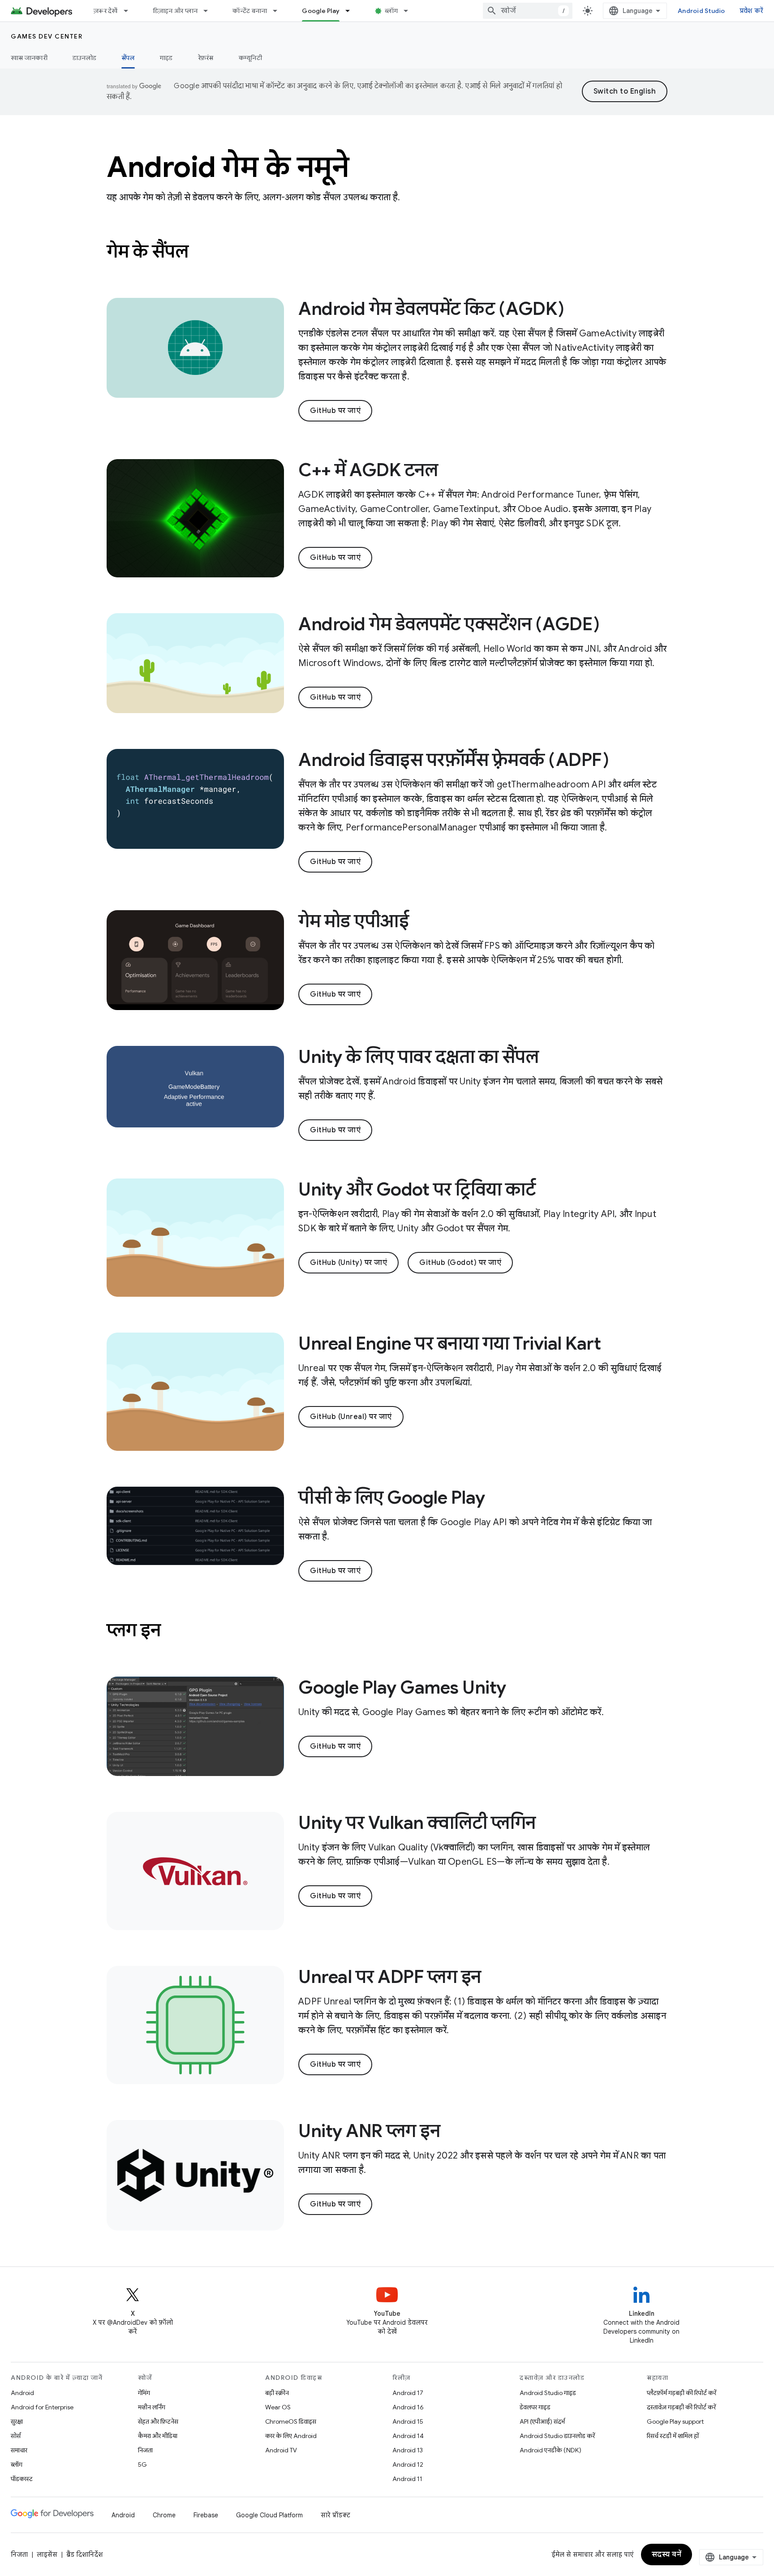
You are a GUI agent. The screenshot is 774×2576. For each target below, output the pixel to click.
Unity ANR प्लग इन (369, 2131)
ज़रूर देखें (106, 11)
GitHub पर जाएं (335, 411)
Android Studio (701, 11)
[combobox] (528, 11)
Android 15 (408, 2421)
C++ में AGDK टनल (368, 470)
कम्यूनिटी (250, 58)
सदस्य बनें (667, 2554)
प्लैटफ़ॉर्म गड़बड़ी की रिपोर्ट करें (682, 2393)
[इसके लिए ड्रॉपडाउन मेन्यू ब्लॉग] (410, 11)
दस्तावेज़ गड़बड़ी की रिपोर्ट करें (681, 2407)
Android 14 (408, 2436)
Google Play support (675, 2421)
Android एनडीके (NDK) (550, 2450)
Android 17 (408, 2393)
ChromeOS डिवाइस (291, 2421)
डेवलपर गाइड (535, 2407)
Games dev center (47, 36)
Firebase (206, 2515)
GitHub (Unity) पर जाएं (348, 1263)
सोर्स (16, 2436)
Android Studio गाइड (548, 2393)
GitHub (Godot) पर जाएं (460, 1263)
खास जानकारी (29, 58)
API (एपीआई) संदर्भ (542, 2421)
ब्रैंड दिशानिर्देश (84, 2554)
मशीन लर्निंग (152, 2407)
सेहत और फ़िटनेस (158, 2421)
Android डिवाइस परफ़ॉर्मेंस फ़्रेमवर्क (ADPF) (454, 760)
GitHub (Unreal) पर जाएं (351, 1417)
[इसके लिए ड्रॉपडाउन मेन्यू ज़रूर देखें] (130, 11)
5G (142, 2464)
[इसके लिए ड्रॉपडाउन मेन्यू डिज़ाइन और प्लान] (210, 11)
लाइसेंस (47, 2554)
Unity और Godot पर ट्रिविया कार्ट (417, 1189)
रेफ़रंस (206, 58)
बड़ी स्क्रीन (277, 2393)
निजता (145, 2450)
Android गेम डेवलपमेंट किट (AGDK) (431, 309)
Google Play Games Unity (402, 1687)
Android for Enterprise (42, 2407)
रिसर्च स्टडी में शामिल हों (673, 2436)
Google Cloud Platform (269, 2515)
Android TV (281, 2450)
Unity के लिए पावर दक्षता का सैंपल (418, 1057)
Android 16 (408, 2407)
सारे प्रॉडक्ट (335, 2515)
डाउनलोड (84, 58)
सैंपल (128, 58)
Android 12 (408, 2464)
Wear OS (278, 2407)
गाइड (166, 58)
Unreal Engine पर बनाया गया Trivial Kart (449, 1343)
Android (22, 2393)
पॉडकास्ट (22, 2479)
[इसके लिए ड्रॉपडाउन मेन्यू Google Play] (352, 11)
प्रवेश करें (752, 11)
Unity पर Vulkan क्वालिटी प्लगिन (417, 1823)
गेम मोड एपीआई (353, 921)
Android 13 (408, 2450)
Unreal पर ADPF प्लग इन (390, 1977)
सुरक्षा (17, 2421)
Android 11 (407, 2479)
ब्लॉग (391, 11)
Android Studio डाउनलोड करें (557, 2436)
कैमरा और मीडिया (158, 2436)
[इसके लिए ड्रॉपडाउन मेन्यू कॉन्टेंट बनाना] (279, 11)
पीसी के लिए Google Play (392, 1497)
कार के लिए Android (291, 2436)
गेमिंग (144, 2393)
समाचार (19, 2450)
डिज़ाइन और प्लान (175, 11)
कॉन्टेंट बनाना (250, 11)
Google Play (321, 11)
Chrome (164, 2515)
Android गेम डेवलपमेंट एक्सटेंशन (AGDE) (449, 624)
